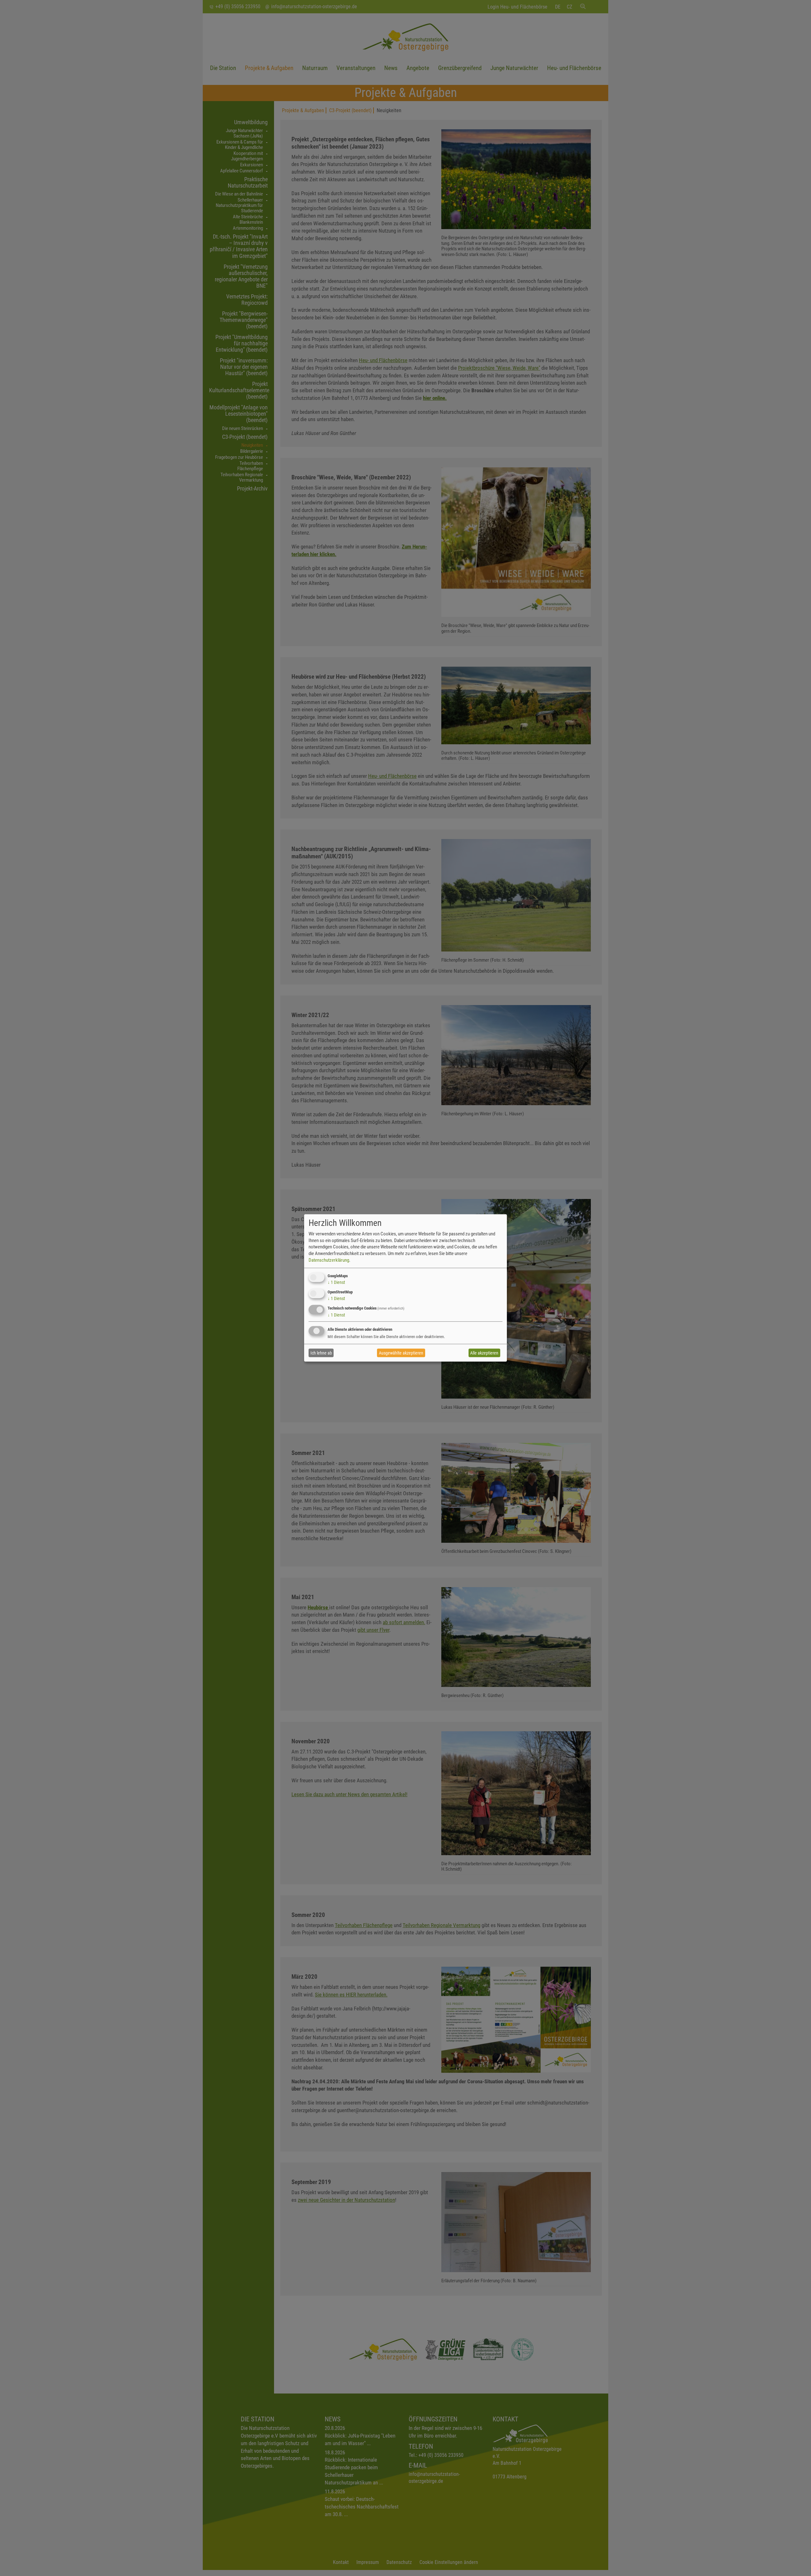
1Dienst (336, 1282)
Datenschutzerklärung (329, 1260)
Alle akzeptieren (484, 1353)
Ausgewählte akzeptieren (401, 1353)
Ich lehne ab (321, 1353)
